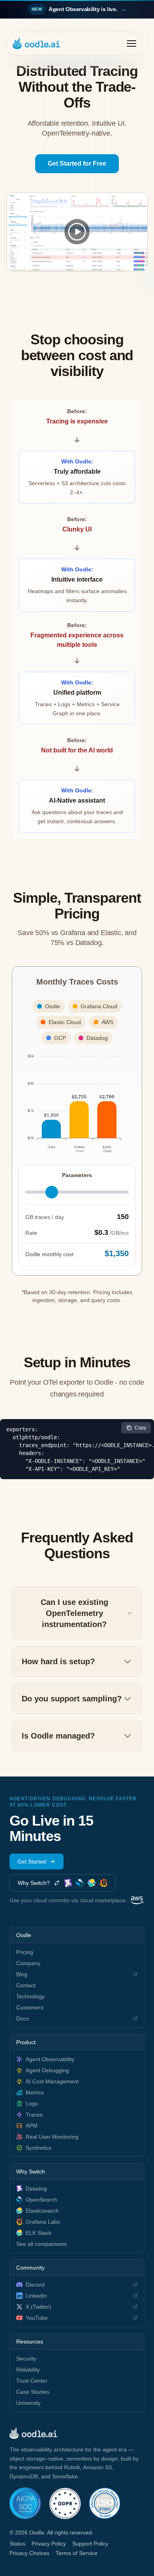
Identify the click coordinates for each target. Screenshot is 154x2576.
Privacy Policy (49, 2544)
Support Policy (90, 2544)
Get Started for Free (77, 163)
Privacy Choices (29, 2553)
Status (17, 2544)
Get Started (32, 1862)
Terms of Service (77, 2553)
